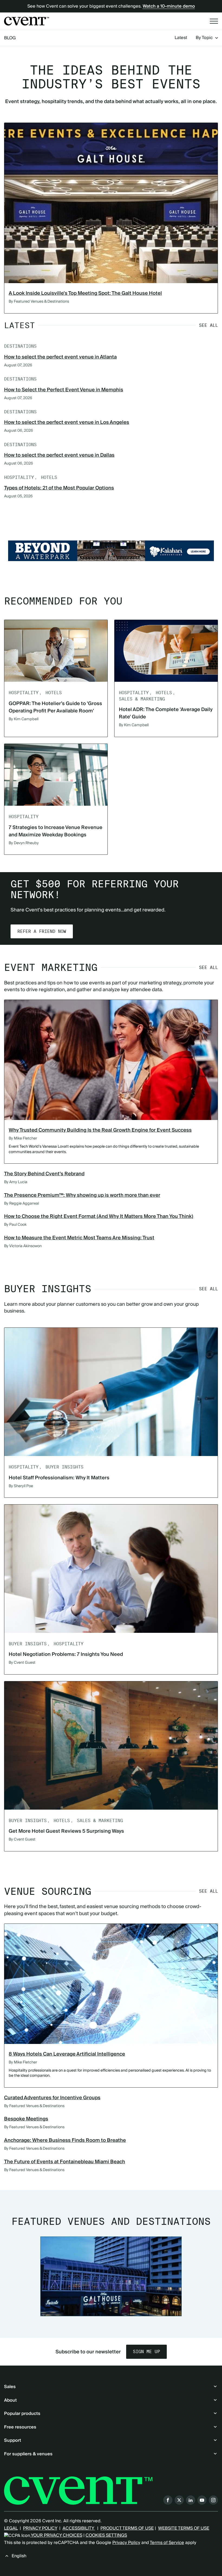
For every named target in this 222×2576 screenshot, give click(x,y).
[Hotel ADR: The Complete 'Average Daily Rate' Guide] (166, 651)
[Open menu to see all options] (214, 21)
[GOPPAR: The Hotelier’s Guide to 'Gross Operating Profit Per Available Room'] (56, 651)
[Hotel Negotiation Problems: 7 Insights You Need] (111, 1569)
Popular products (22, 2414)
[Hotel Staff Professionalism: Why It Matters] (111, 1392)
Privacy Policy (126, 2543)
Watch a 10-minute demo (169, 6)
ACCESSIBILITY (79, 2528)
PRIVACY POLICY (40, 2528)
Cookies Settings (106, 2535)
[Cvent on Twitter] (179, 2500)
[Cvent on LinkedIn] (191, 2500)
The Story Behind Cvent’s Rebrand (44, 1174)
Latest (181, 38)
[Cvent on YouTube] (202, 2500)
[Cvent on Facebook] (168, 2500)
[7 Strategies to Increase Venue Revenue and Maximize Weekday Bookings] (56, 775)
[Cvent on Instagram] (213, 2500)
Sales (10, 2387)
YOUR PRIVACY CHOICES (56, 2535)
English (19, 2556)
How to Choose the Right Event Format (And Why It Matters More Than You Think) (99, 1216)
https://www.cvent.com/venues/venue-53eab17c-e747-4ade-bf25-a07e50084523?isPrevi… (111, 551)
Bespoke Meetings (26, 2119)
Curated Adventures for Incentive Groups (52, 2098)
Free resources (20, 2427)
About (10, 2400)
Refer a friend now (42, 931)
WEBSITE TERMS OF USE (184, 2528)
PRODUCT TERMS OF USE (127, 2528)
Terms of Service (167, 2543)
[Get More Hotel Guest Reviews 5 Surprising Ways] (111, 1745)
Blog (10, 38)
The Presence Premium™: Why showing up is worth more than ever (82, 1195)
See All (208, 325)
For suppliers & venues (28, 2454)
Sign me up (146, 2352)
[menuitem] (181, 38)
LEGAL (11, 2528)
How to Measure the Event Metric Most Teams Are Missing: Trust (79, 1238)
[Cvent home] (27, 21)
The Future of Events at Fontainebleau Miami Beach (65, 2162)
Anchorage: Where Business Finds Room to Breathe (65, 2140)
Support (13, 2440)
